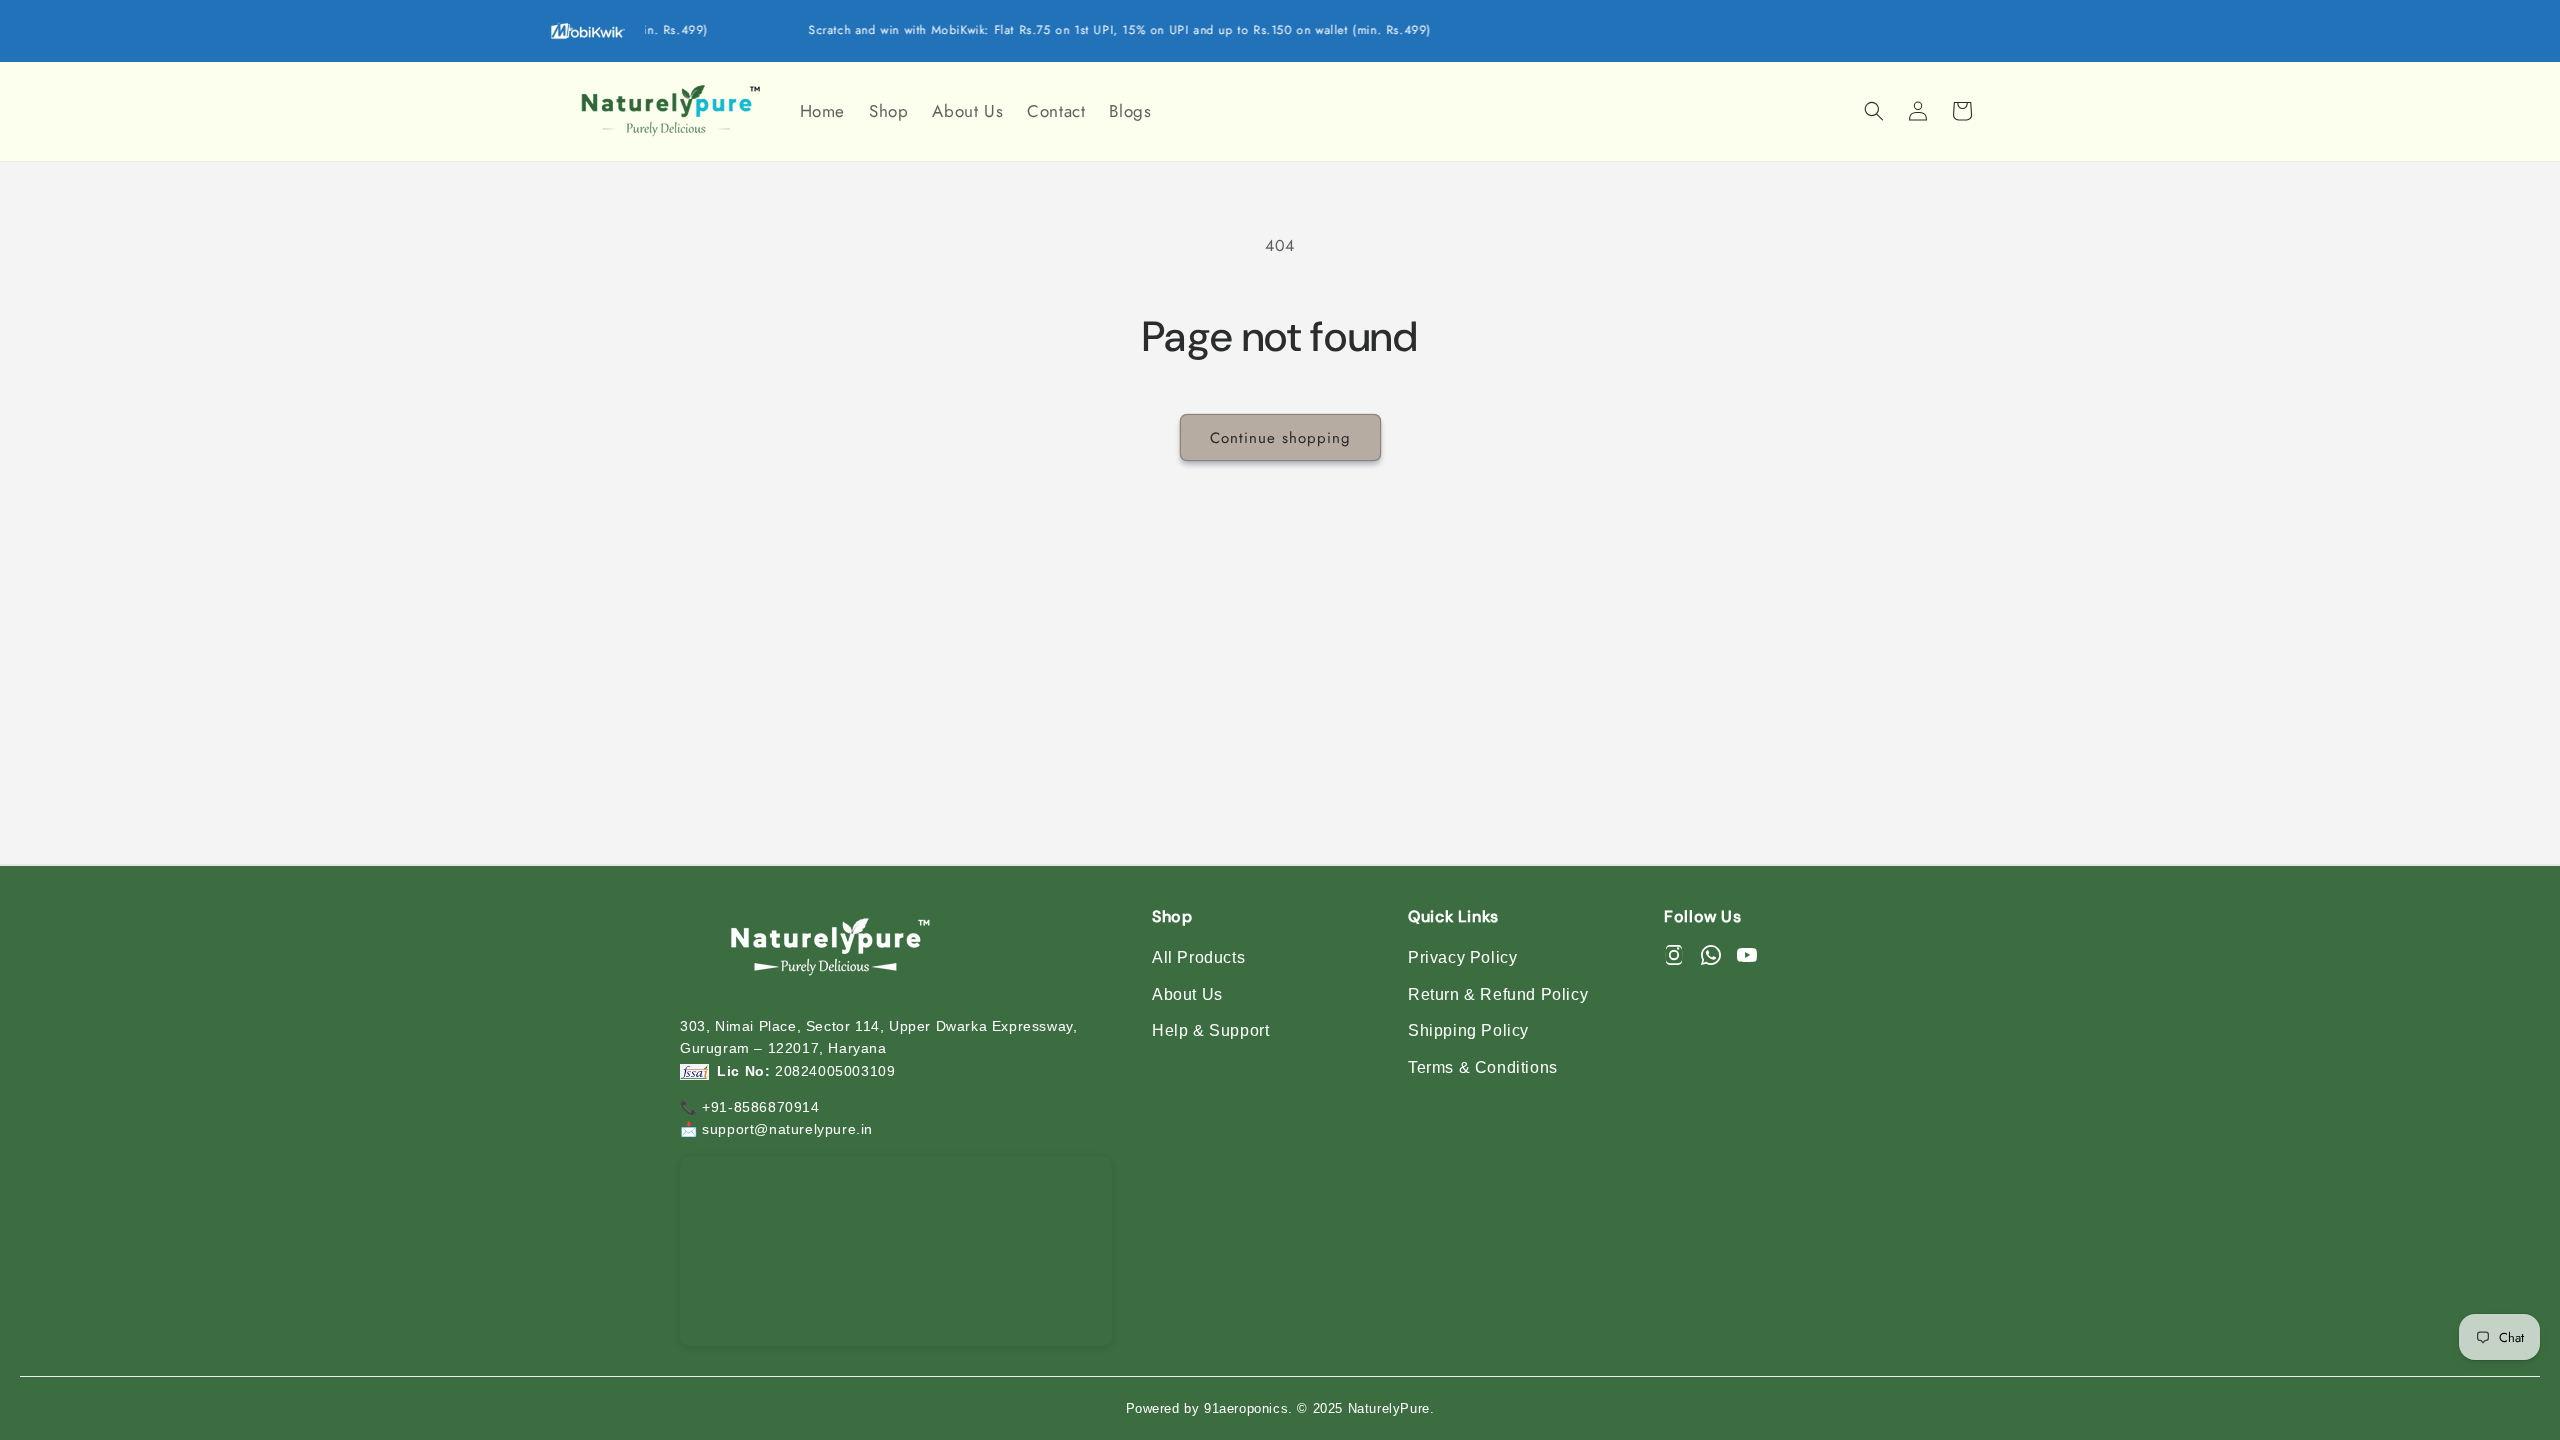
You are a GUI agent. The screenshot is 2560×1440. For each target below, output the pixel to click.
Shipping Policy (1468, 1030)
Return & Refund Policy (1498, 994)
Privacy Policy (1462, 957)
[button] (1874, 111)
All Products (1198, 957)
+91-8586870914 (760, 1107)
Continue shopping (1280, 438)
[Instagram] (1674, 958)
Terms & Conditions (1483, 1067)
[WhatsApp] (1711, 958)
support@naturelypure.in (787, 1129)
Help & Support (1210, 1030)
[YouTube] (1747, 958)
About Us (1187, 994)
